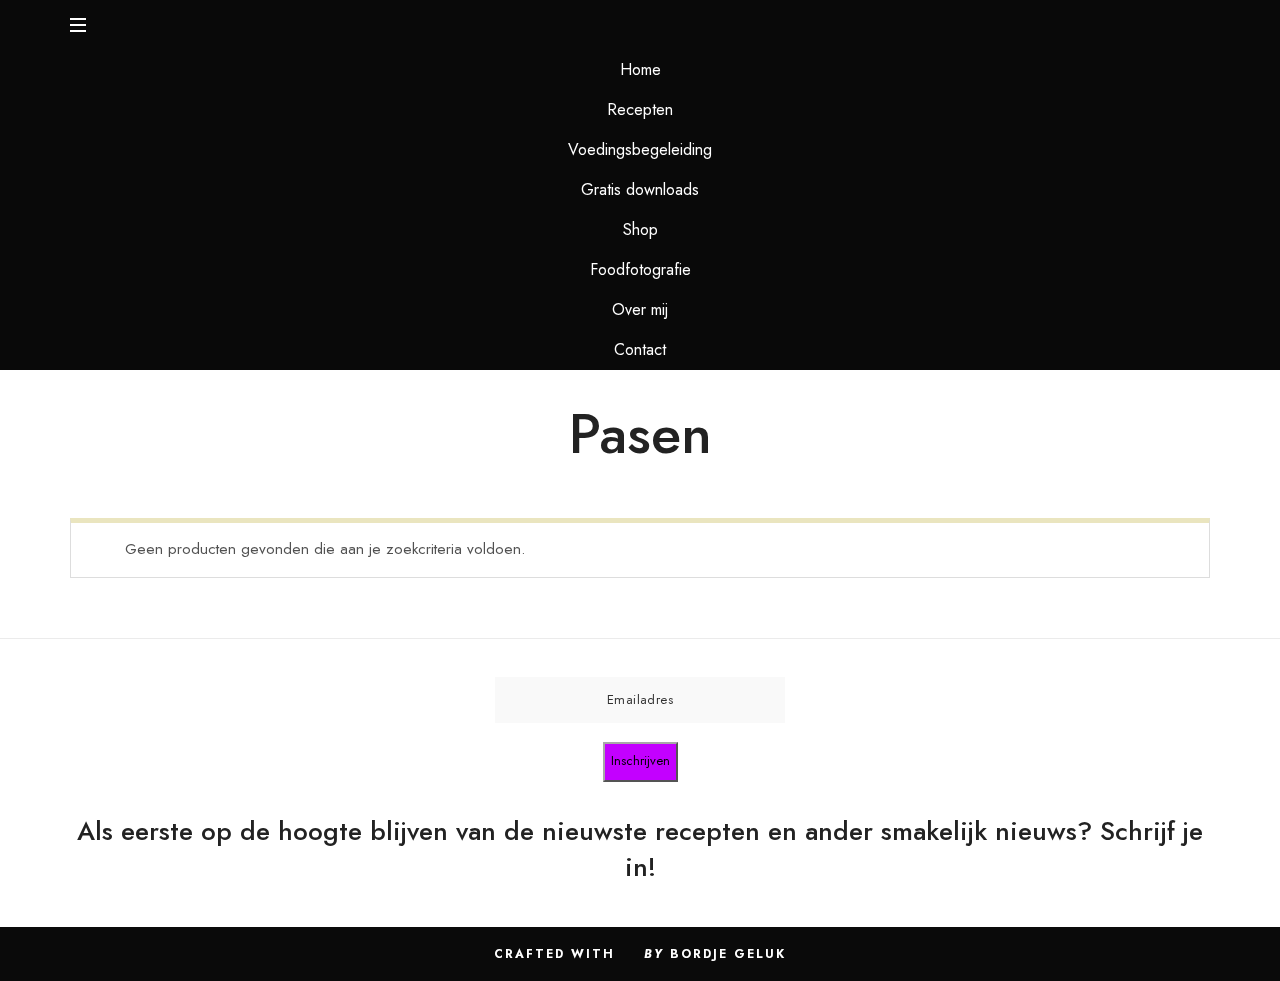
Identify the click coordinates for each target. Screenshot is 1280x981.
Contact (640, 349)
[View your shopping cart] (1191, 26)
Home (640, 69)
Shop (640, 229)
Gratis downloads (640, 189)
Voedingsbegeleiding (640, 149)
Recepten (640, 109)
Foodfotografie (640, 269)
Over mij (640, 309)
